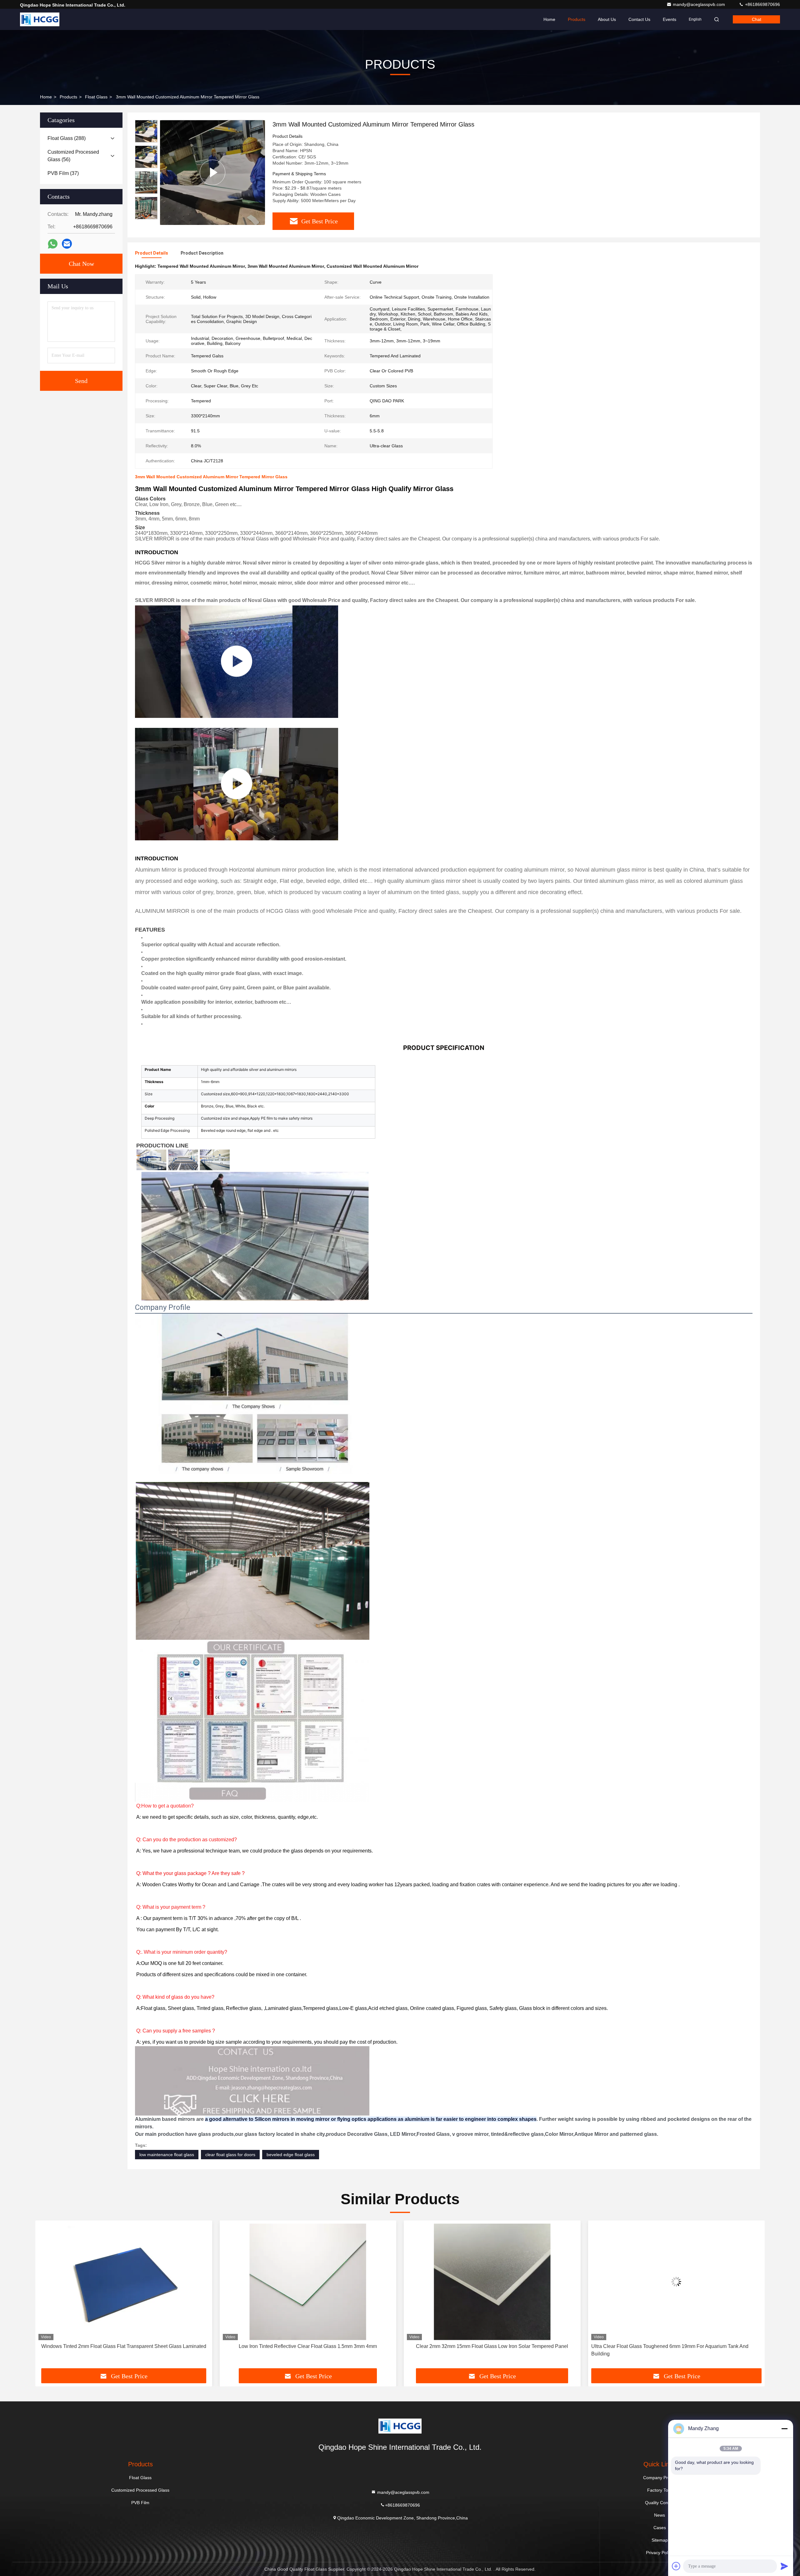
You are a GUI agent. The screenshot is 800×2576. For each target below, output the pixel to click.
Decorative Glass (367, 2134)
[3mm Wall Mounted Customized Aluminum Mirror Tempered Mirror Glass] (212, 172)
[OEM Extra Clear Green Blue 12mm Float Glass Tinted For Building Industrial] (492, 2282)
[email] (67, 244)
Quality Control (660, 2503)
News (660, 2515)
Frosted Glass (433, 2134)
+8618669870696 (762, 4)
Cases (660, 2528)
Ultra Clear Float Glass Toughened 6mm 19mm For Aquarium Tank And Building (301, 2350)
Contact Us (639, 19)
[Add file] (676, 2566)
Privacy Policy (660, 2553)
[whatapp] (53, 244)
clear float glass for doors (230, 2155)
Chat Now (81, 264)
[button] (146, 217)
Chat (757, 19)
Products (577, 19)
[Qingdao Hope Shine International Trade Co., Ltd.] (40, 19)
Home (549, 19)
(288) (67, 138)
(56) (73, 156)
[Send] (784, 2566)
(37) (63, 173)
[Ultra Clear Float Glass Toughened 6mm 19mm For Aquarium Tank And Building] (308, 2282)
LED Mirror (403, 2134)
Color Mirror (559, 2134)
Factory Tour (660, 2490)
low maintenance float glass (167, 2155)
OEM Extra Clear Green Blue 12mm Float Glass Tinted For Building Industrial (481, 2350)
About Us (607, 19)
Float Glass (96, 97)
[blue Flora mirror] (237, 662)
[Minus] (784, 2429)
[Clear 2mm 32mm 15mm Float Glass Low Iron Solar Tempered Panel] (124, 2282)
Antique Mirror (591, 2134)
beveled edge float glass (291, 2155)
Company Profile (660, 2478)
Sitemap (660, 2540)
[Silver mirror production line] (237, 784)
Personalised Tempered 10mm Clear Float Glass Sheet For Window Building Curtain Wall (676, 2350)
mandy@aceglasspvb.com (700, 4)
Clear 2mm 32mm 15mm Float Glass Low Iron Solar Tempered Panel (124, 2346)
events (670, 19)
